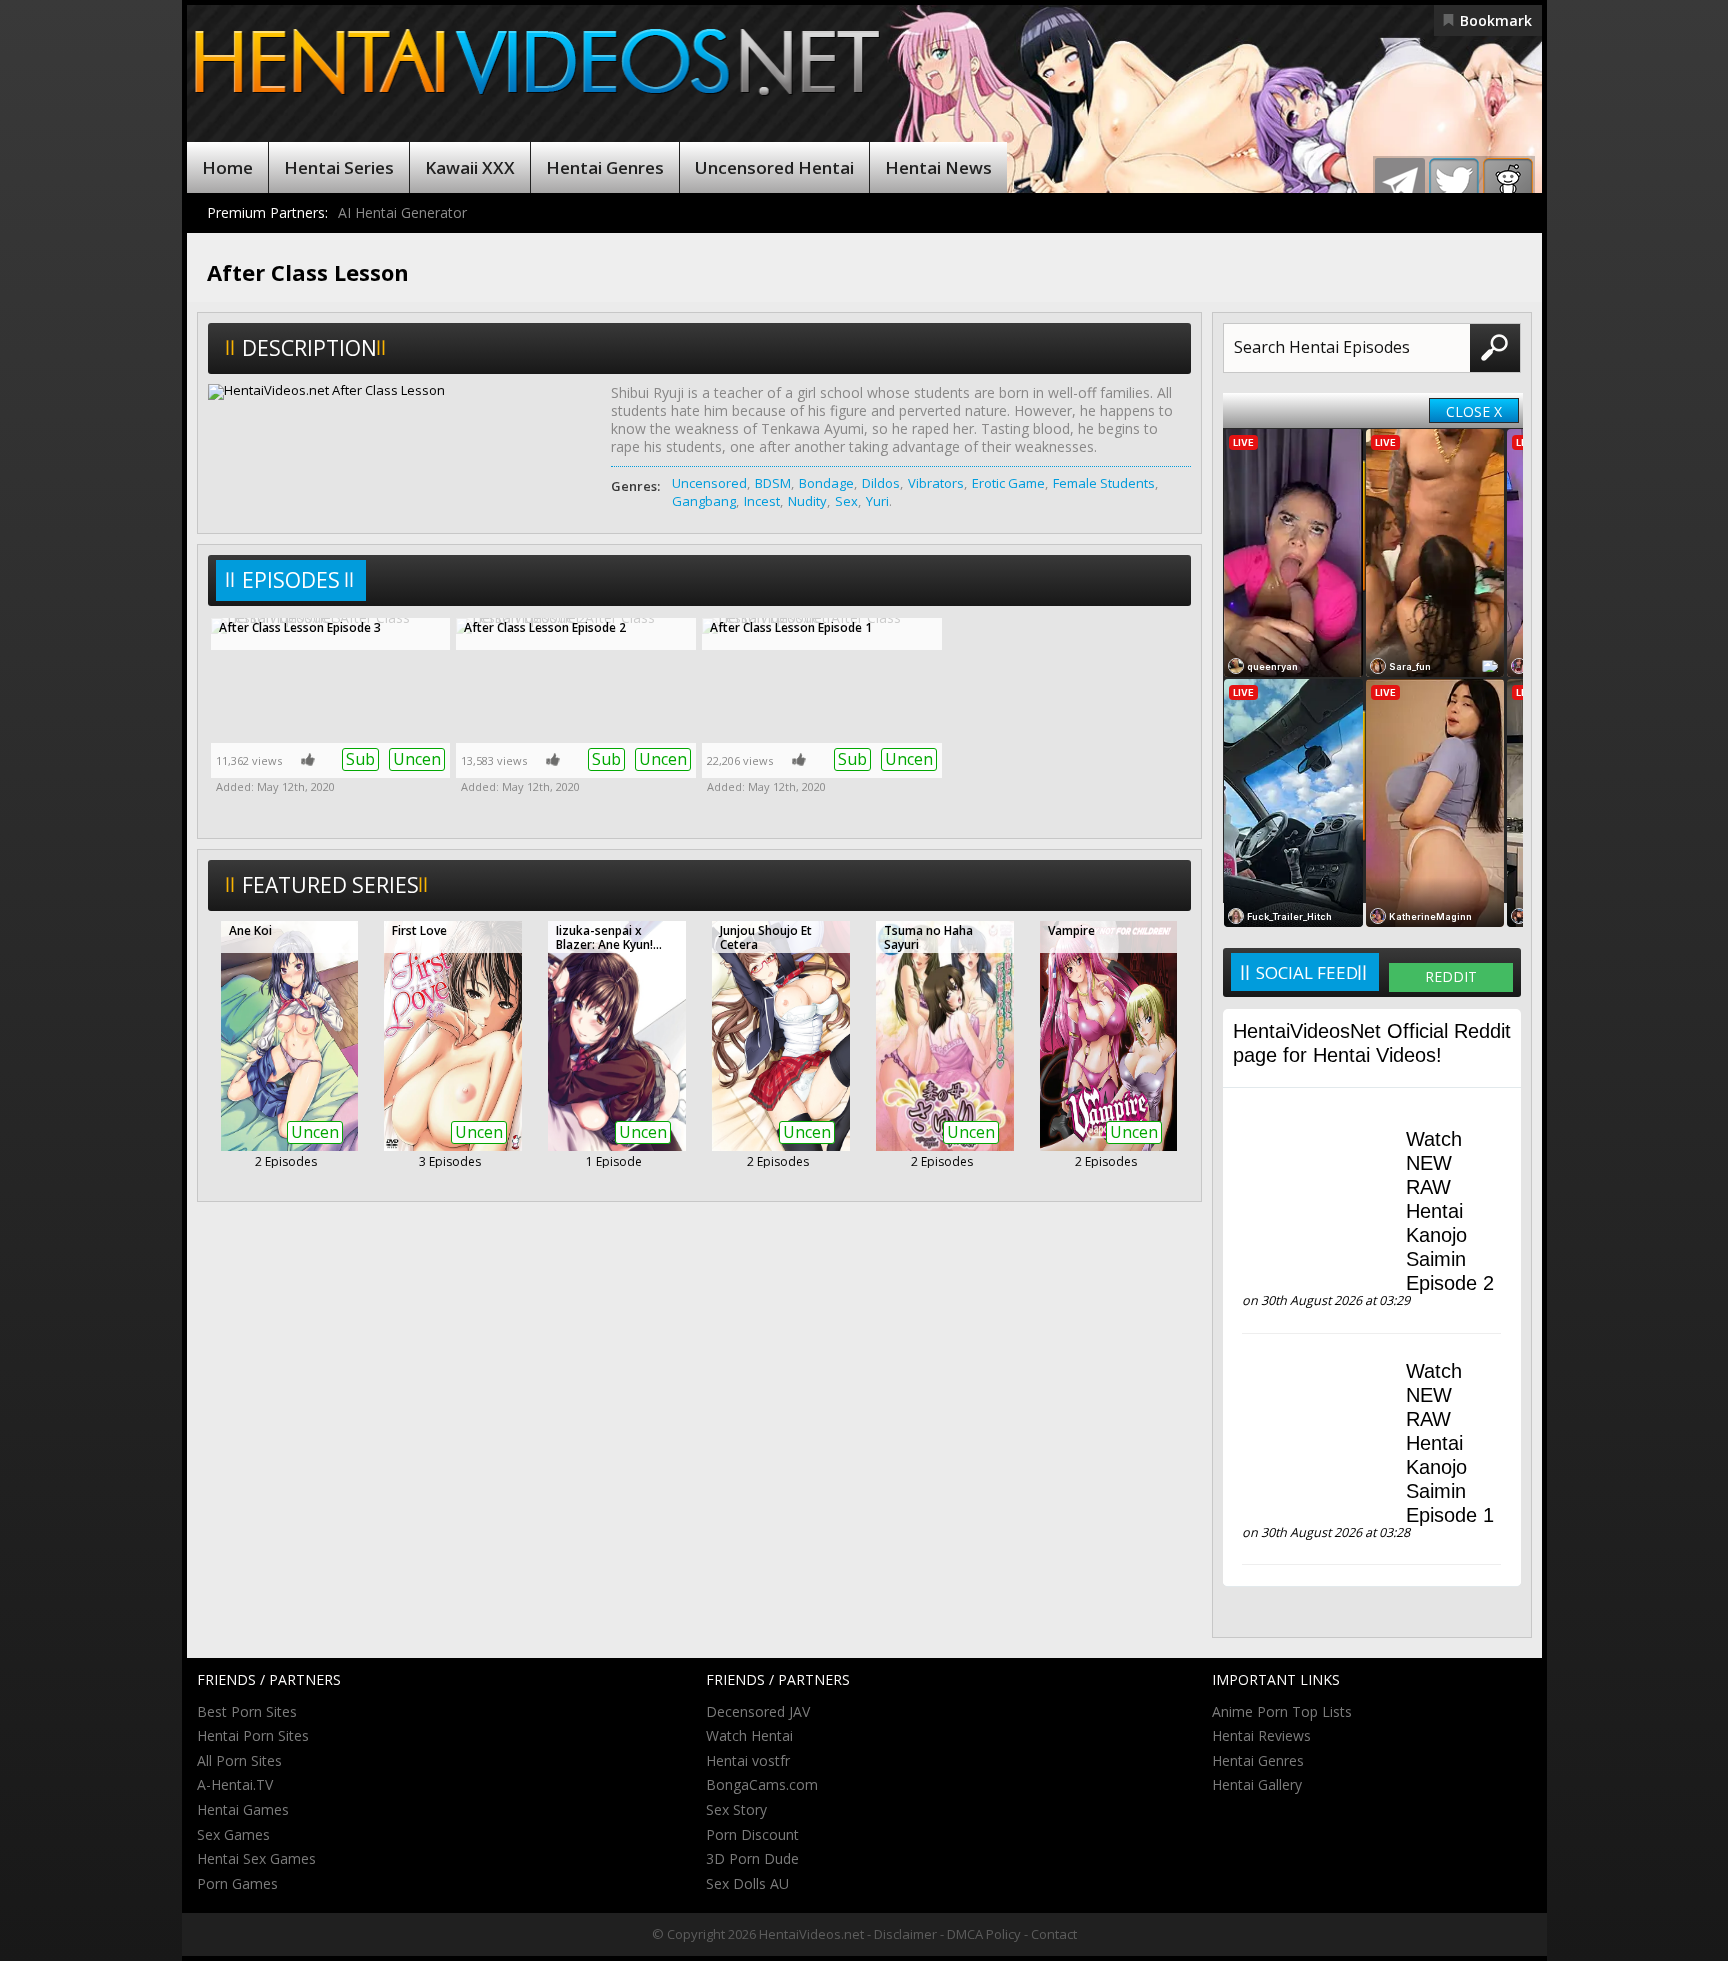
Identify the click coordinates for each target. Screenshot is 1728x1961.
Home (227, 167)
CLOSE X (1474, 411)
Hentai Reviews (1261, 1735)
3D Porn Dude (752, 1858)
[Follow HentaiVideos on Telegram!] (1400, 183)
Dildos (881, 483)
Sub (360, 759)
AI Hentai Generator (402, 212)
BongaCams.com (762, 1784)
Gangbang (704, 501)
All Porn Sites (239, 1760)
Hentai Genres (605, 167)
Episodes (291, 580)
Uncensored (709, 483)
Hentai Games (243, 1809)
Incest (762, 501)
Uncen (417, 759)
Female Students (1104, 483)
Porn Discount (752, 1834)
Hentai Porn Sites (253, 1735)
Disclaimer (905, 1934)
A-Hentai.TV (235, 1784)
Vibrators (936, 483)
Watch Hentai (749, 1735)
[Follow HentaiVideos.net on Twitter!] (1454, 183)
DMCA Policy (984, 1934)
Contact (1054, 1934)
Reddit (1451, 976)
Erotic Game (1008, 483)
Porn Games (237, 1883)
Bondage (826, 483)
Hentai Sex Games (256, 1858)
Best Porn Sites (247, 1711)
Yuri (877, 501)
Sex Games (233, 1834)
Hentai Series (339, 167)
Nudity (807, 501)
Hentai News (938, 167)
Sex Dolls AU (747, 1883)
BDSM (773, 483)
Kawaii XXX (470, 167)
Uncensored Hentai (774, 167)
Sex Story (736, 1809)
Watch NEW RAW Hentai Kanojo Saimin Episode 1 (1450, 1443)
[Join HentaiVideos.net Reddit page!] (1508, 183)
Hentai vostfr (748, 1760)
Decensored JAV (758, 1711)
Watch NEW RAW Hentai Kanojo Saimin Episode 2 (1450, 1211)
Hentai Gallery (1257, 1784)
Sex (846, 501)
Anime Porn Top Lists (1282, 1711)
